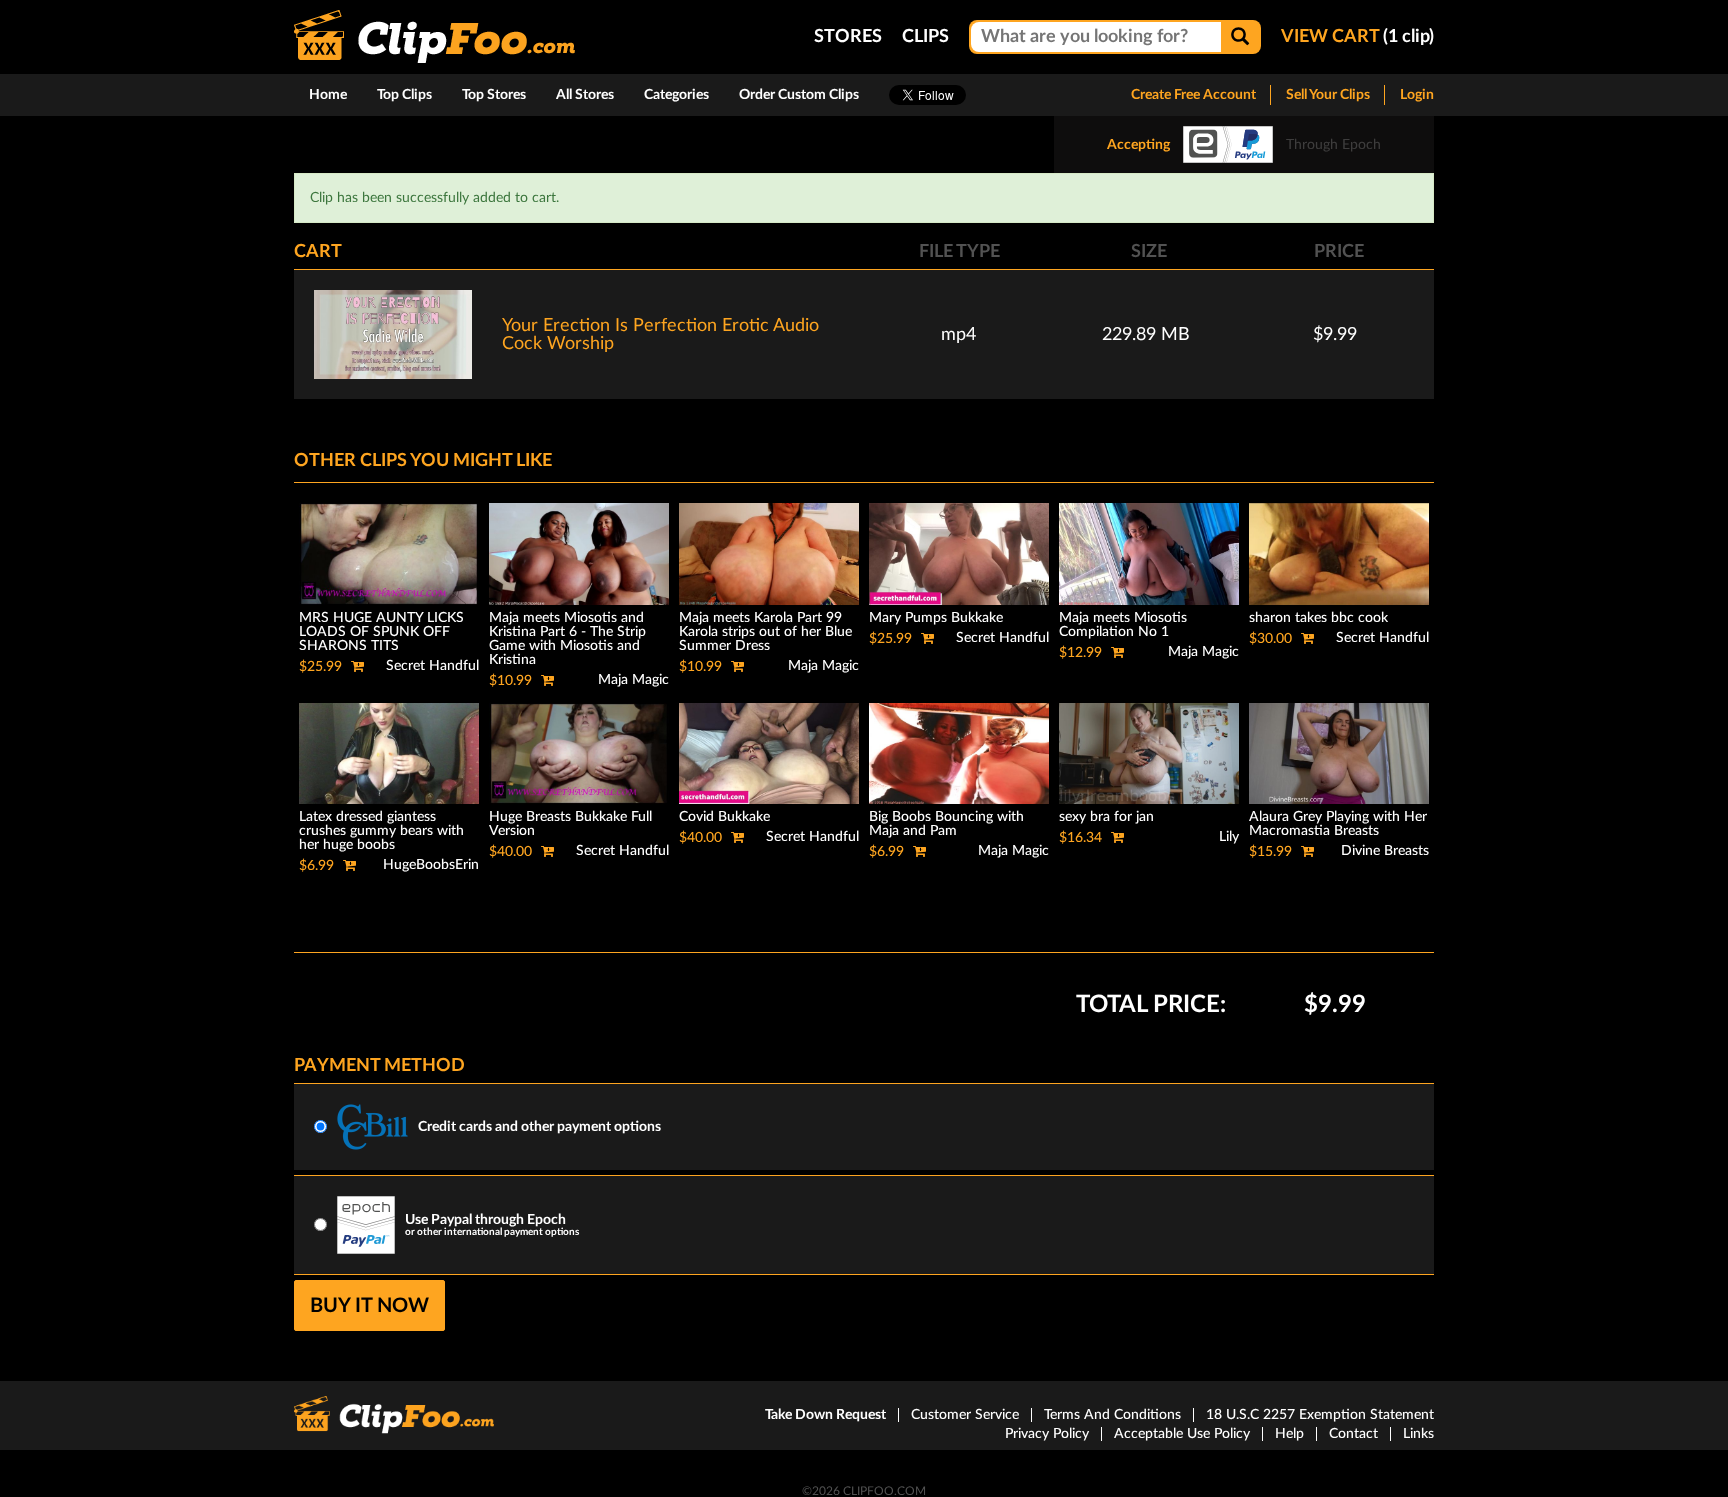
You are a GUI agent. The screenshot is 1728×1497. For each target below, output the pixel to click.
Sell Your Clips (1328, 95)
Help (1289, 1434)
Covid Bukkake (724, 817)
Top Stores (494, 95)
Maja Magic (633, 680)
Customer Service (965, 1415)
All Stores (585, 95)
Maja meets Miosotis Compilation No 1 (1123, 625)
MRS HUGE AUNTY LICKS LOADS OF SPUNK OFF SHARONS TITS (381, 632)
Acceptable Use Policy (1182, 1434)
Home (328, 95)
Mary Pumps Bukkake (936, 618)
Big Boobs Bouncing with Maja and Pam (946, 824)
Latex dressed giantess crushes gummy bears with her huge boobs (381, 831)
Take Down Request (825, 1415)
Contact (1353, 1434)
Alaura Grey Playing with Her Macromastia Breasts (1338, 824)
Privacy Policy (1047, 1434)
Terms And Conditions (1112, 1415)
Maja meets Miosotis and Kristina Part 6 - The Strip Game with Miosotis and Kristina (567, 639)
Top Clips (404, 95)
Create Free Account (1193, 95)
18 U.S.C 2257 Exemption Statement (1320, 1415)
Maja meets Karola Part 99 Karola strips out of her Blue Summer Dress (765, 632)
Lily (1229, 837)
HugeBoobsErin (431, 865)
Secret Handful (432, 666)
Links (1418, 1434)
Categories (676, 95)
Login (1417, 95)
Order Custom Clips (799, 95)
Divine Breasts (1385, 851)
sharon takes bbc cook (1318, 618)
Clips (925, 37)
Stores (848, 37)
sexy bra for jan (1106, 817)
